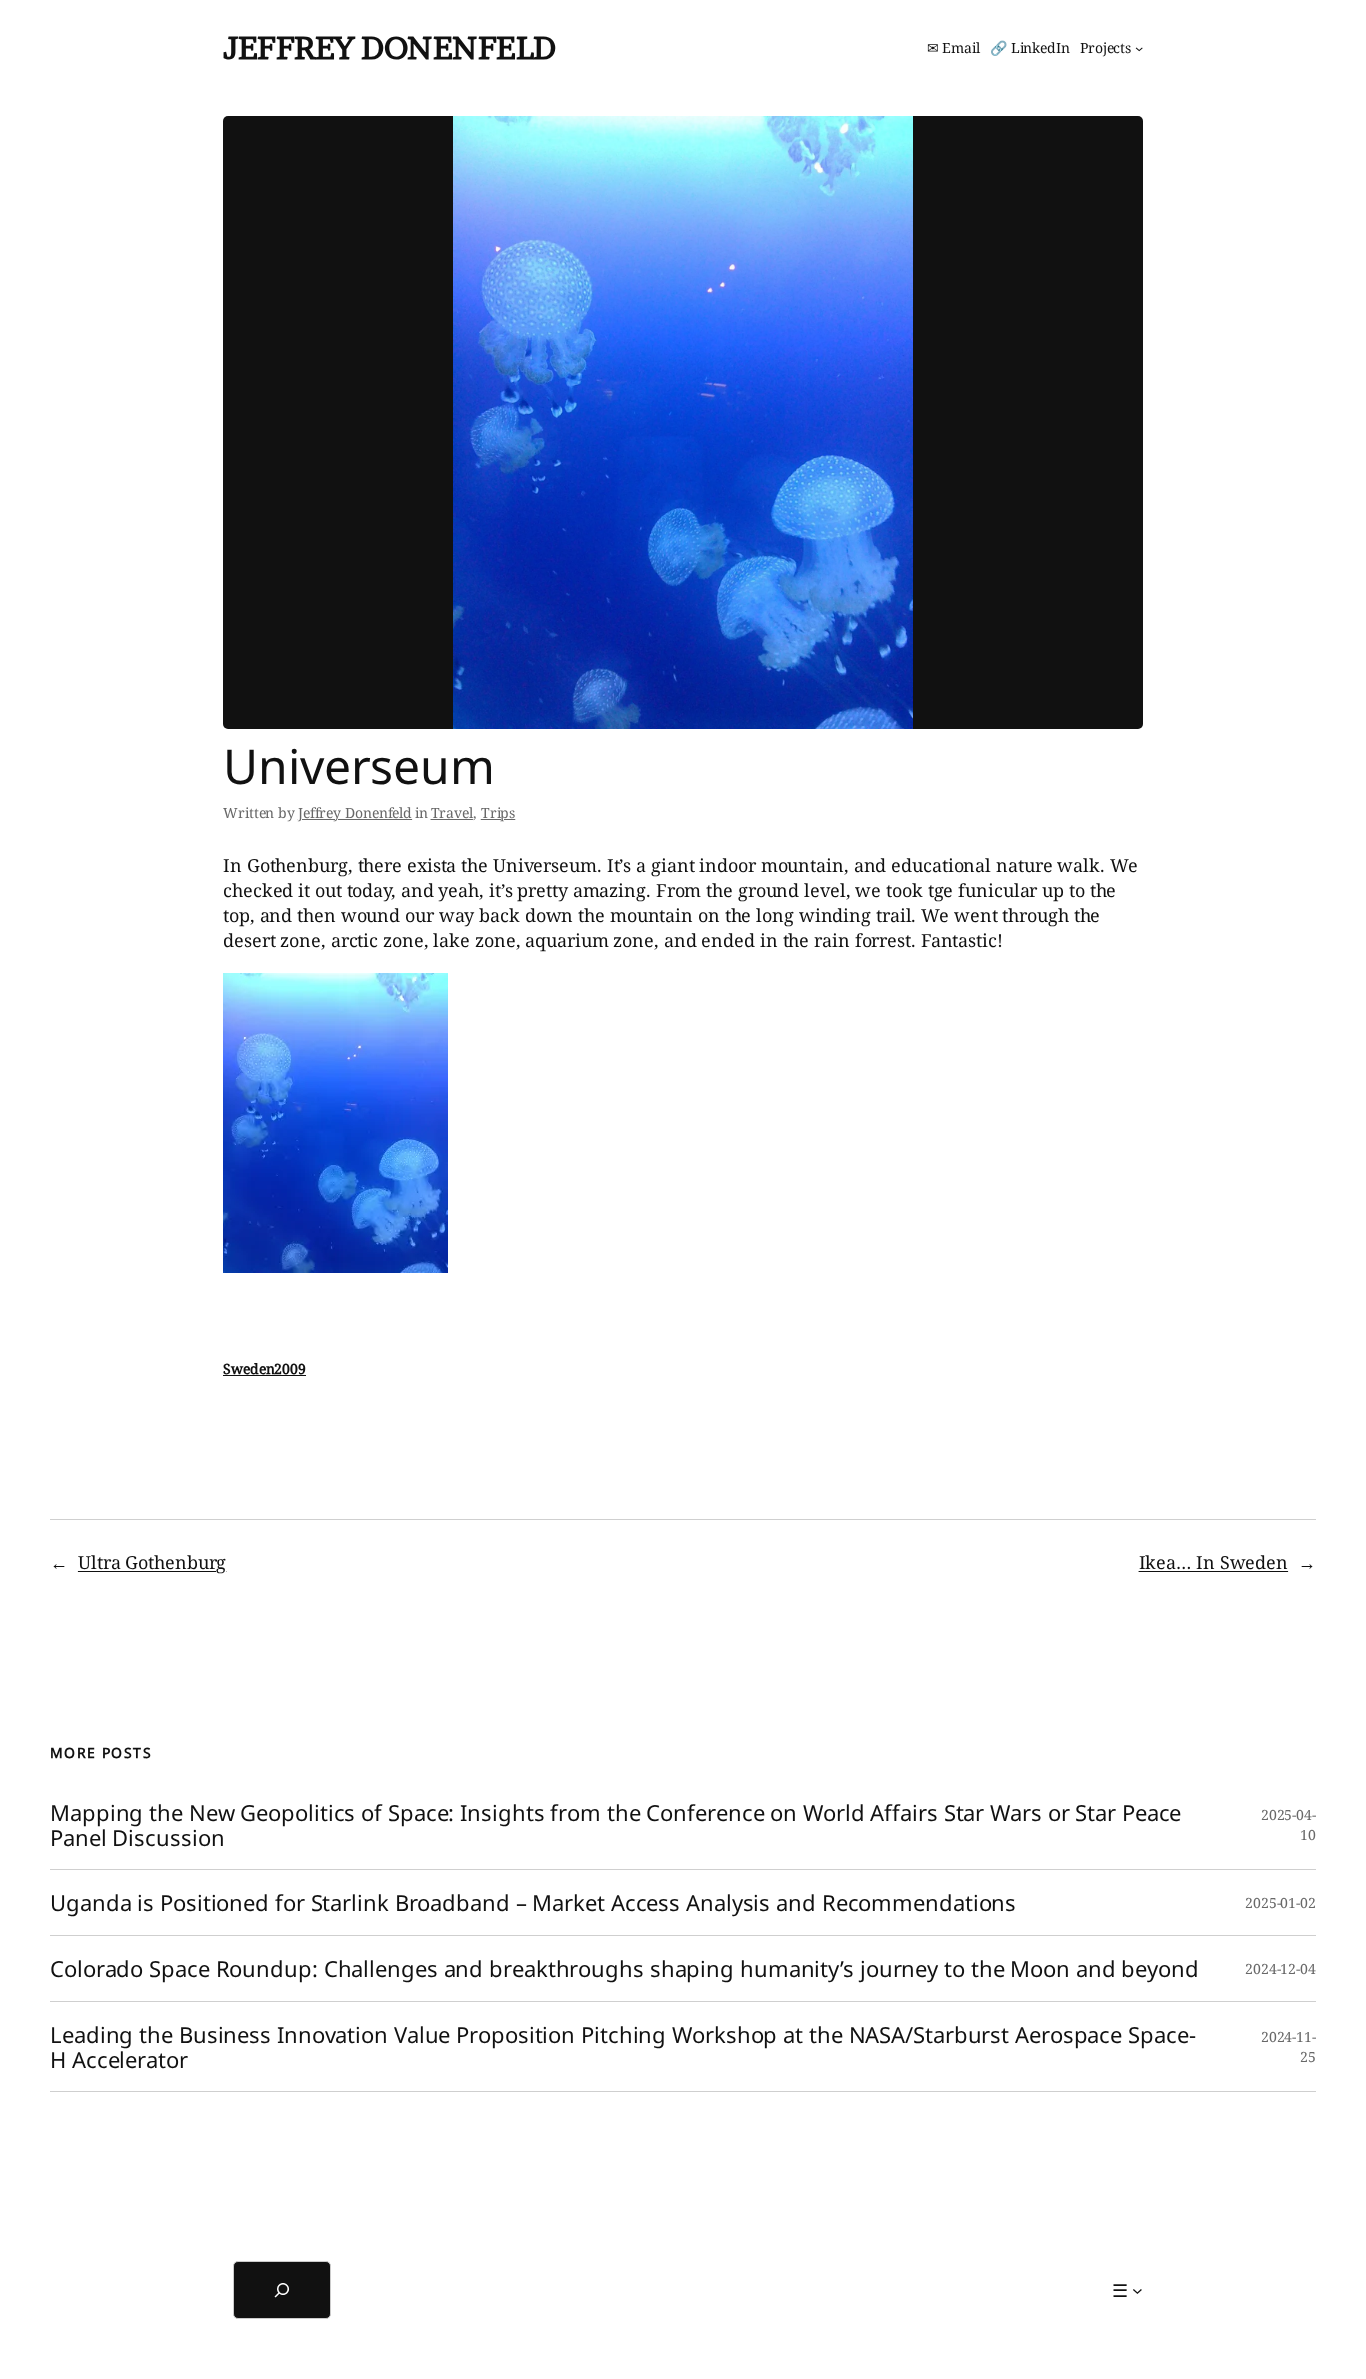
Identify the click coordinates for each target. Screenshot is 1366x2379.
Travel (452, 812)
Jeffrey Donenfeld (389, 47)
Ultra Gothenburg (152, 1562)
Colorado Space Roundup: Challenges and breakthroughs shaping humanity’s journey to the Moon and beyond (624, 1968)
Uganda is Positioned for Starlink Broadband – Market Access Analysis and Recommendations (533, 1902)
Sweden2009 (264, 1368)
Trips (498, 812)
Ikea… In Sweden (1214, 1562)
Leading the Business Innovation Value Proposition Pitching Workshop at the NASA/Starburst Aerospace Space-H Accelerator (622, 2047)
